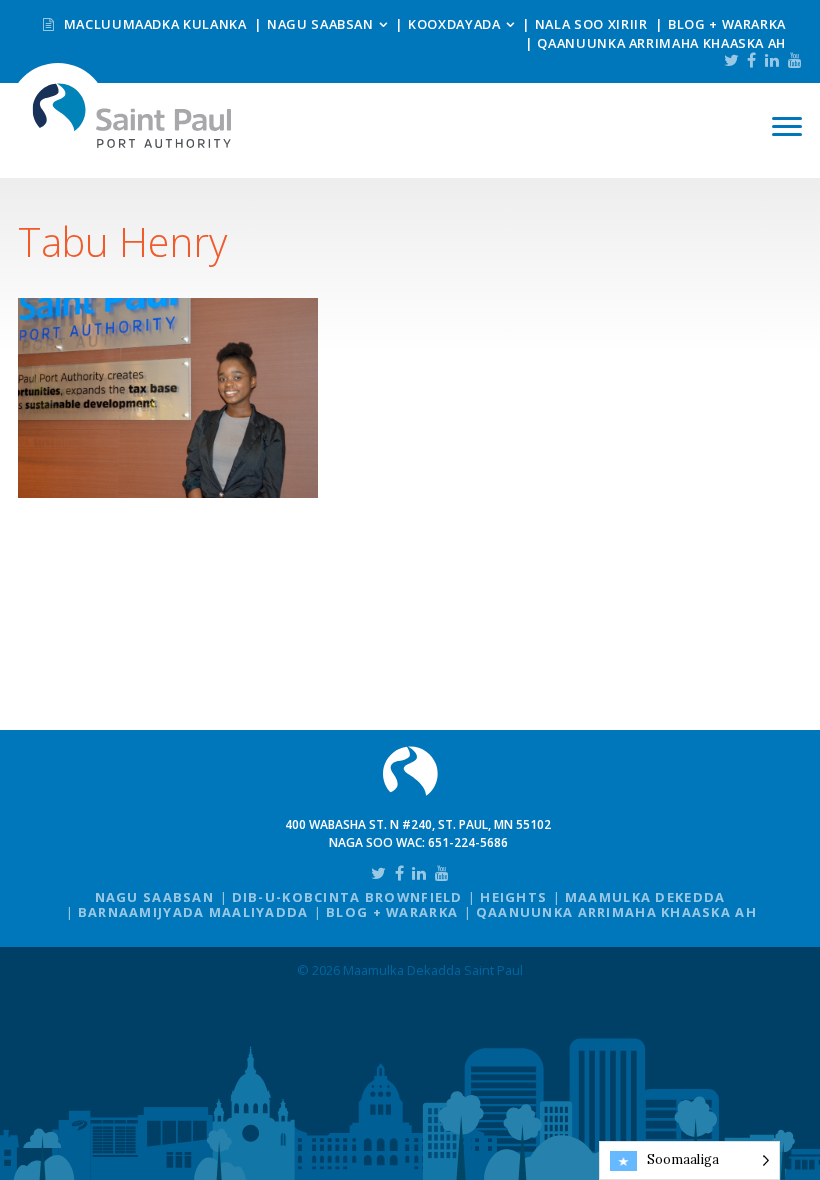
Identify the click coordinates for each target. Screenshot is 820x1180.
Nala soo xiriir (591, 24)
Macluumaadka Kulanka (153, 24)
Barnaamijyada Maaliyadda (193, 912)
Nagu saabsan (320, 24)
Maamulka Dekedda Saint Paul (132, 115)
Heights (513, 897)
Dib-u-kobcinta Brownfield (347, 897)
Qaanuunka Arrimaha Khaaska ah (661, 43)
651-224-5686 (468, 842)
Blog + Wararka (727, 24)
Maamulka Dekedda (645, 897)
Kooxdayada (454, 24)
